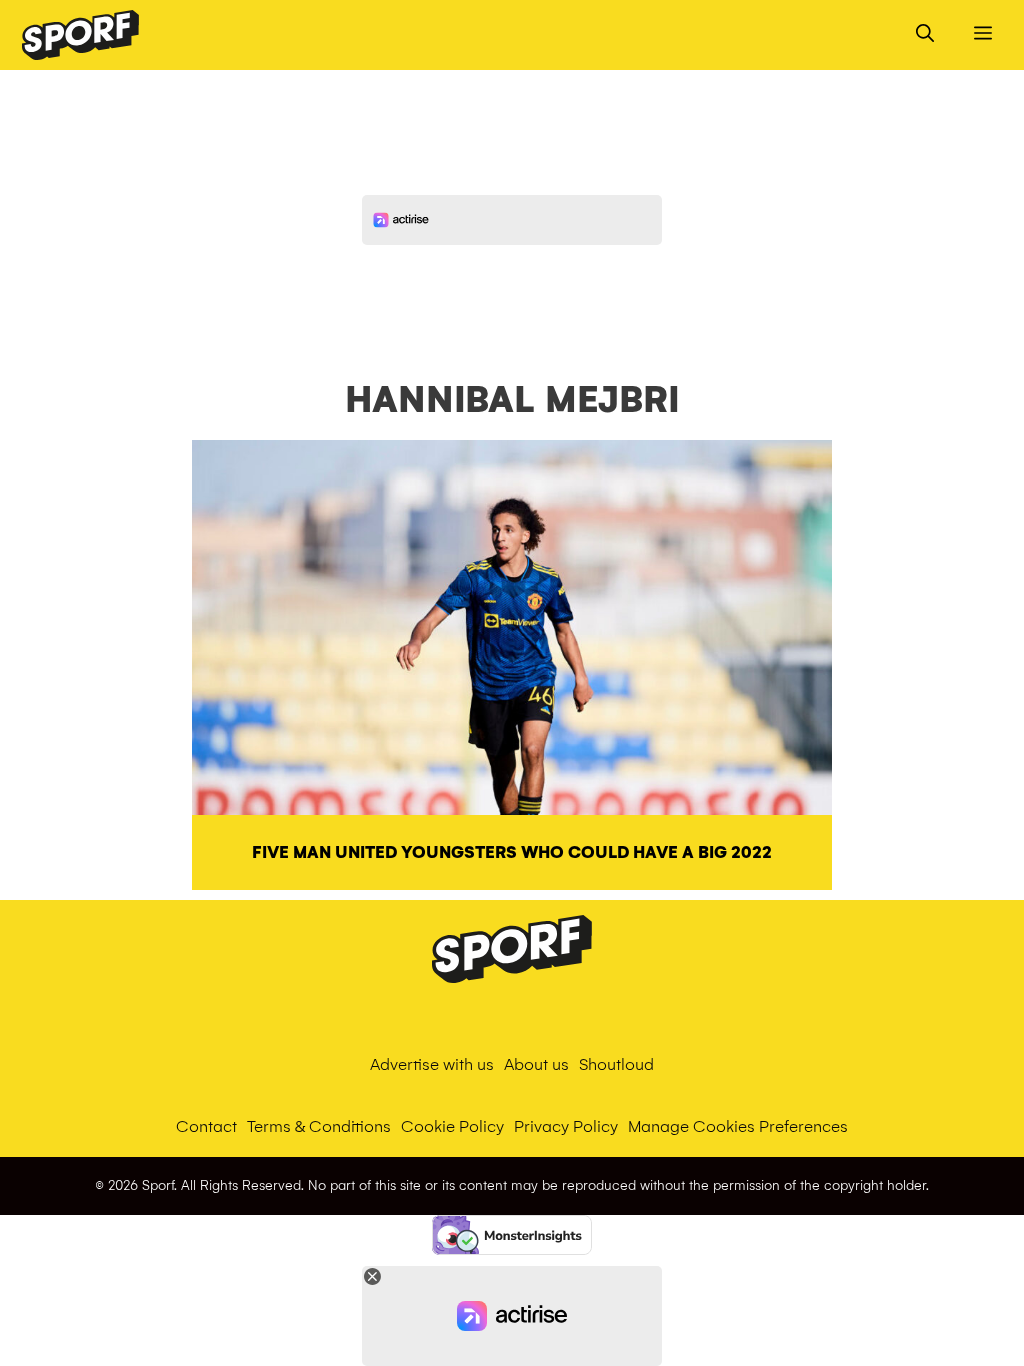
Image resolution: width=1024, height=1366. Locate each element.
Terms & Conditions (319, 1126)
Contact (206, 1126)
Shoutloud (616, 1064)
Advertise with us (432, 1064)
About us (536, 1064)
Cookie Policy (452, 1126)
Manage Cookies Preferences (738, 1126)
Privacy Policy (566, 1126)
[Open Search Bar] (925, 35)
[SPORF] (80, 35)
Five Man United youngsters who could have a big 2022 (512, 852)
